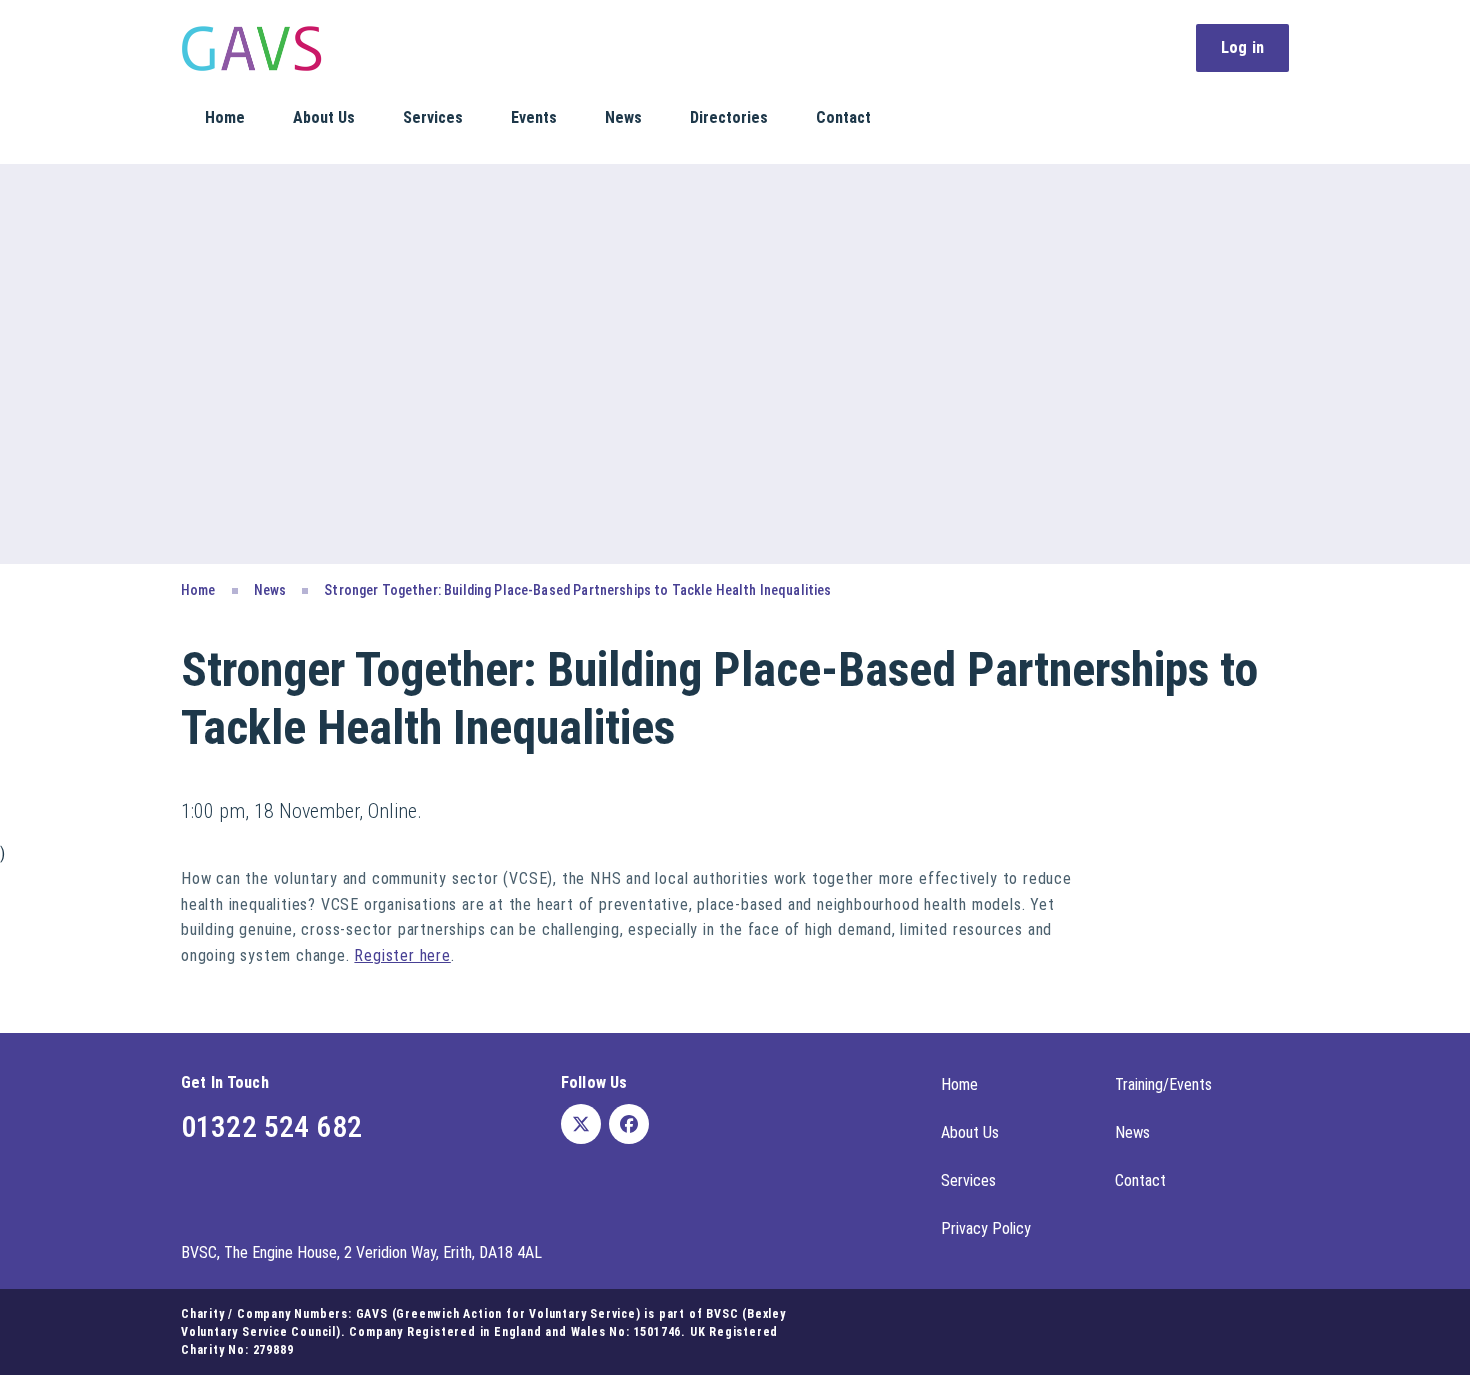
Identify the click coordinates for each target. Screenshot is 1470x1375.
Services (433, 117)
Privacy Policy (986, 1228)
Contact (843, 117)
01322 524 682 (271, 1126)
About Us (324, 117)
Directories (729, 117)
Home (225, 117)
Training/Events (1163, 1084)
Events (534, 117)
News (623, 117)
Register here (402, 955)
